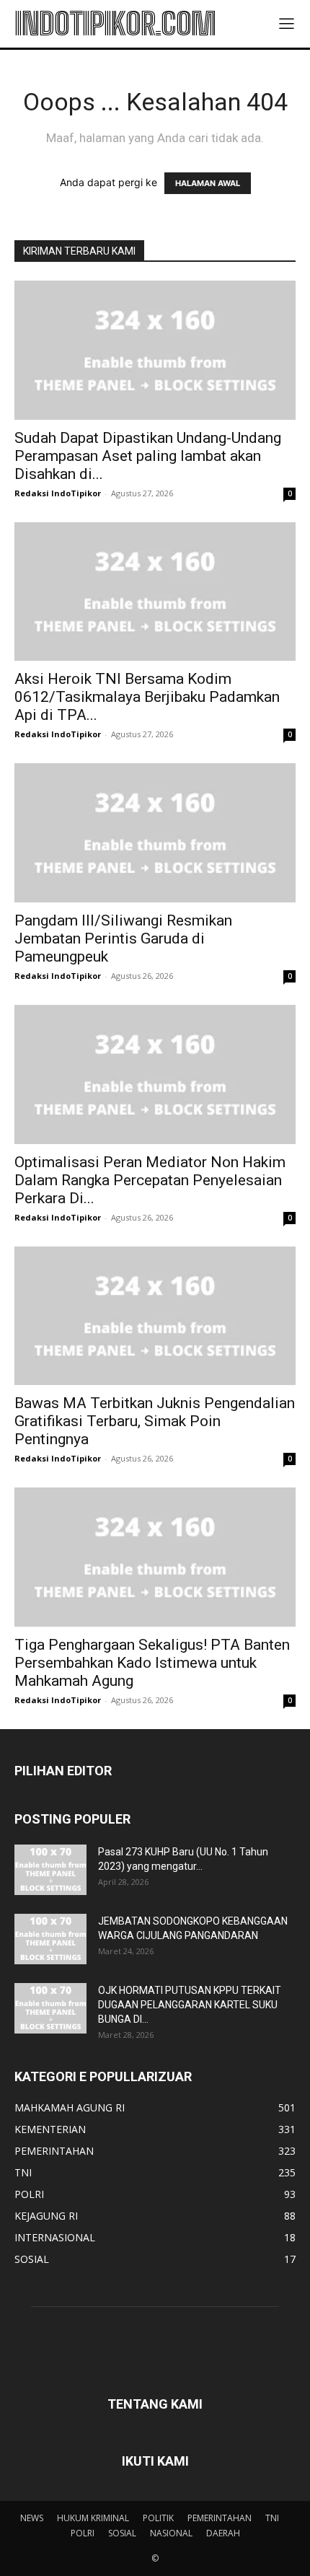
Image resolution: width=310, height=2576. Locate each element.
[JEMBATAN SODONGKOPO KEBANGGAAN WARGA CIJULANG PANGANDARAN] (50, 1939)
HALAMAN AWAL (208, 183)
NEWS (32, 2518)
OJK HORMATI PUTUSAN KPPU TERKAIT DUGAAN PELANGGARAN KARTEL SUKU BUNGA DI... (190, 2005)
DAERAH (223, 2533)
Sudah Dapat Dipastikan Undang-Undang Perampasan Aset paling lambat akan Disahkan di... (148, 456)
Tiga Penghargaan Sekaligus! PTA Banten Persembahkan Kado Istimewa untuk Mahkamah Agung (152, 1663)
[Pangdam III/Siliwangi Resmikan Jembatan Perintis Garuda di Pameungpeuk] (155, 833)
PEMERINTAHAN (220, 2518)
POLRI (83, 2533)
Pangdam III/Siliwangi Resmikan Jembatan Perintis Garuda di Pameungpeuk (123, 938)
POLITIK (158, 2518)
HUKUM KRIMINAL (93, 2518)
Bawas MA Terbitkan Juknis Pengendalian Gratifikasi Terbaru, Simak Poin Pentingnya (155, 1421)
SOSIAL (122, 2533)
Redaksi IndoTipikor (58, 493)
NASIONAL (171, 2533)
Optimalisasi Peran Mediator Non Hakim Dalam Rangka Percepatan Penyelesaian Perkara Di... (150, 1180)
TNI (272, 2518)
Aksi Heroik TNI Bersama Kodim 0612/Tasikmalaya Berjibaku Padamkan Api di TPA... (147, 697)
